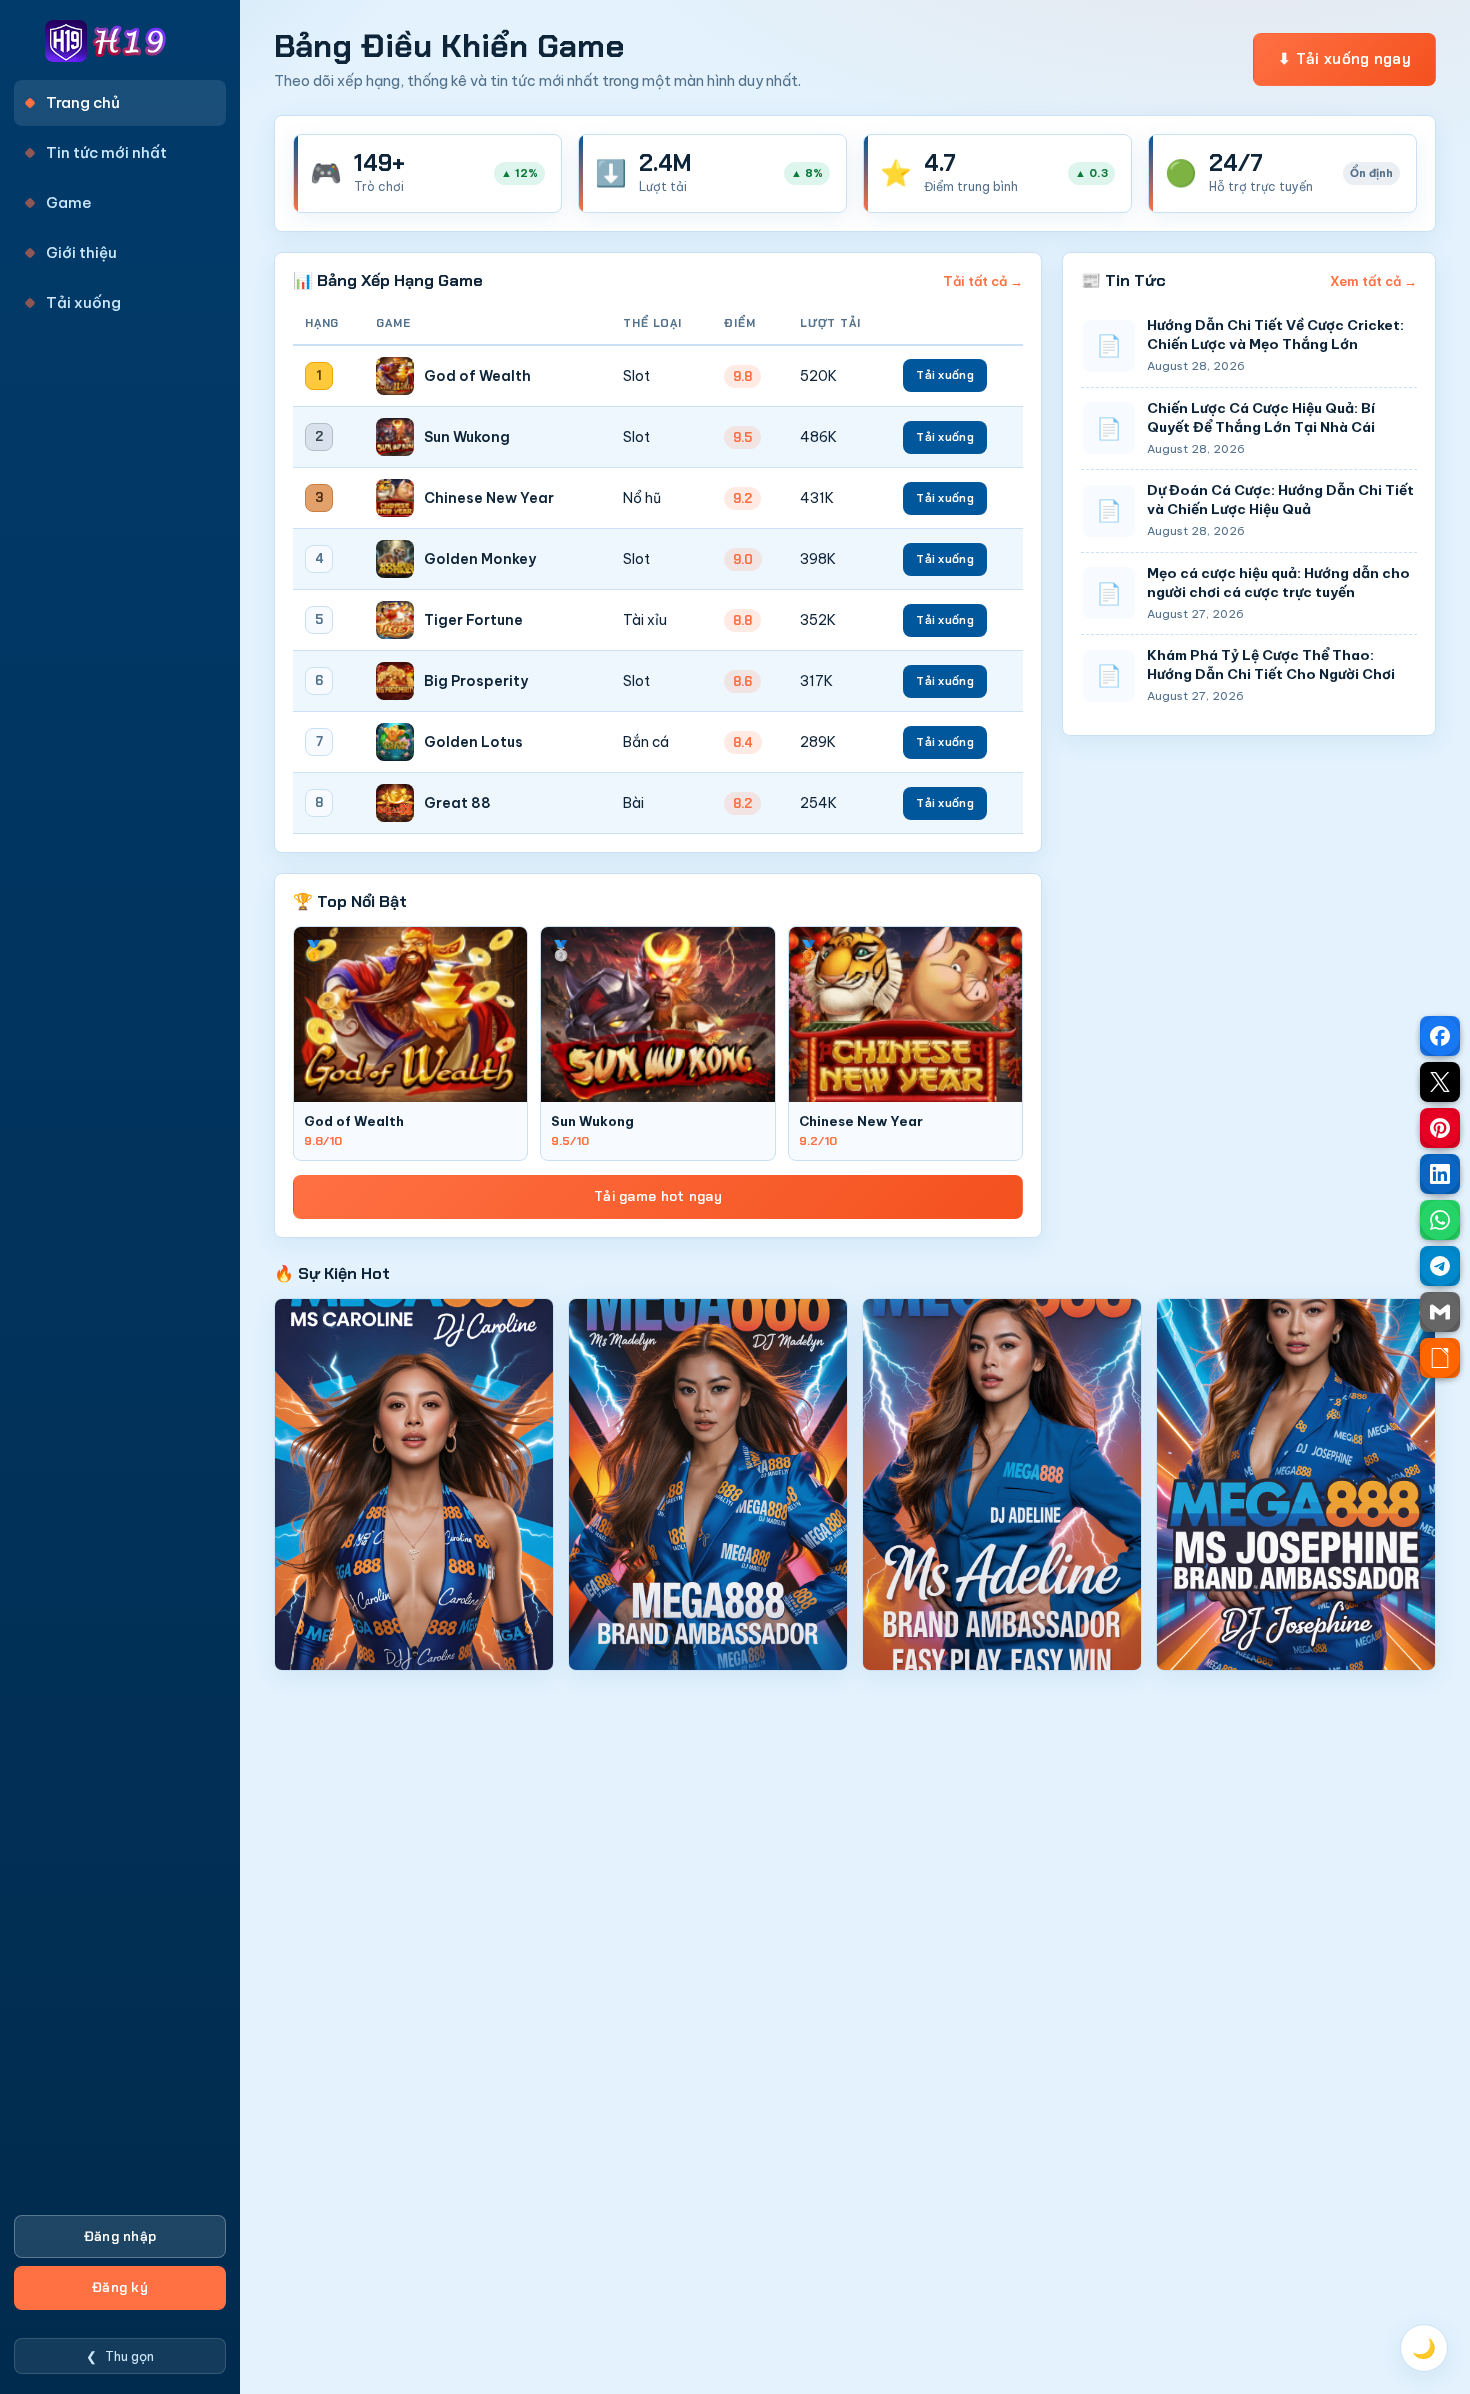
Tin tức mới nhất (106, 152)
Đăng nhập (120, 2236)
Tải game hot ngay (658, 1196)
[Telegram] (1440, 1266)
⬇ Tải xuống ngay (1344, 59)
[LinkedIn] (1440, 1174)
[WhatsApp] (1440, 1220)
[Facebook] (1440, 1036)
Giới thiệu (81, 252)
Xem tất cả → (1373, 281)
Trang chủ (83, 102)
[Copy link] (1440, 1358)
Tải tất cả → (983, 281)
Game (69, 202)
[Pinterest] (1440, 1128)
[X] (1440, 1082)
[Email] (1440, 1312)
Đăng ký (120, 2287)
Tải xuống (83, 302)
